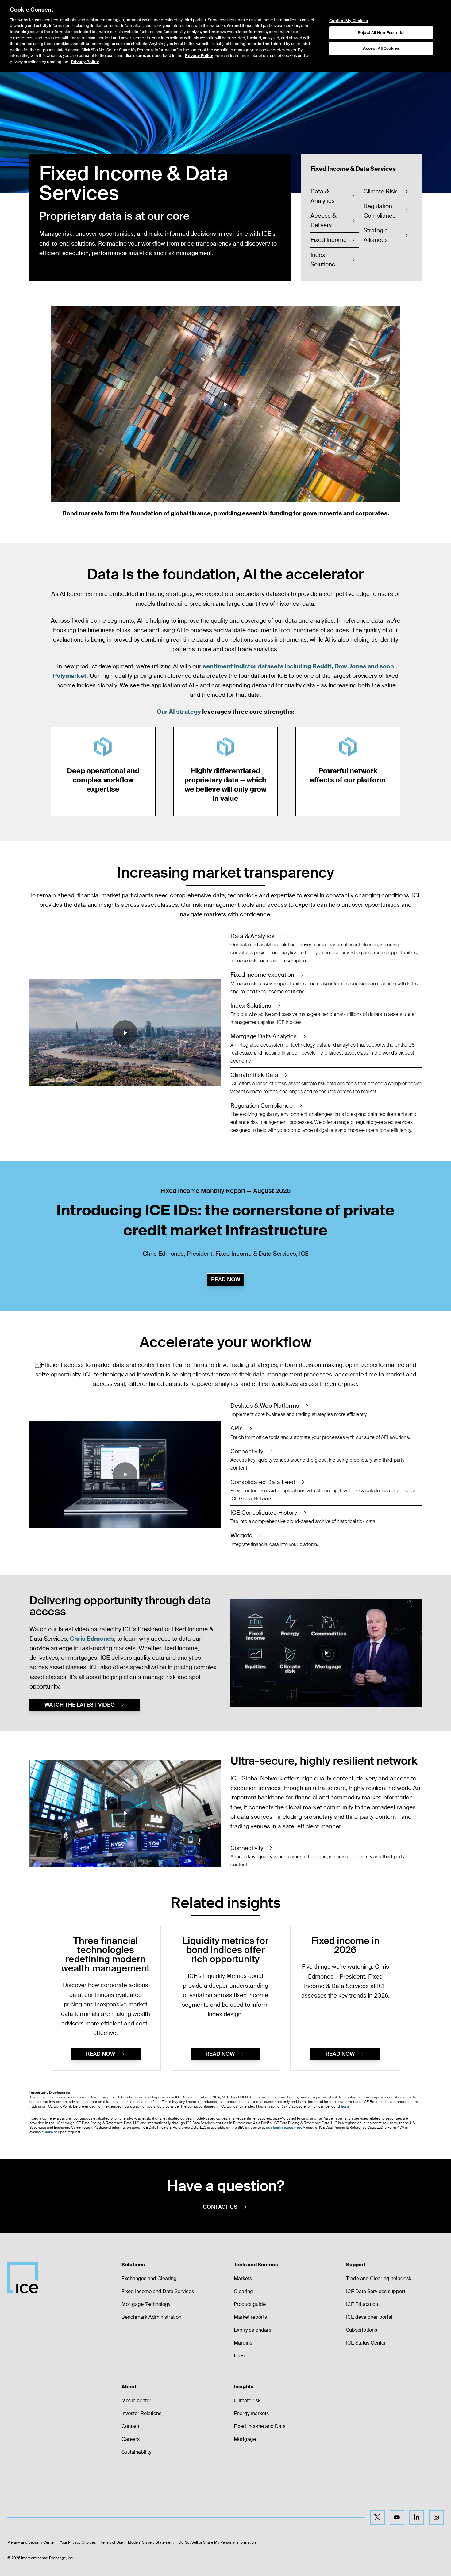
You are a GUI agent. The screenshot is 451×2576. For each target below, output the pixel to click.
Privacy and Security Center (31, 2542)
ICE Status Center (366, 2343)
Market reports (250, 2317)
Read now (226, 1280)
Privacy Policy (199, 56)
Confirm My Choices (349, 21)
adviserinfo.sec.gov (283, 2128)
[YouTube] (397, 2517)
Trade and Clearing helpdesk (379, 2278)
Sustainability (136, 2452)
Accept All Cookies (381, 48)
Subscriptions (362, 2330)
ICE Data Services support (376, 2291)
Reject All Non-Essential (381, 33)
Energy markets (251, 2413)
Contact (130, 2426)
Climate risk (247, 2400)
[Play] (225, 404)
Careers (131, 2439)
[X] (377, 2517)
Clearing (243, 2291)
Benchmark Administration (151, 2317)
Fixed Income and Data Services (158, 2291)
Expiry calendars (252, 2330)
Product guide (250, 2304)
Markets (243, 2278)
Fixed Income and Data (260, 2426)
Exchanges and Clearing (149, 2278)
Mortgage (245, 2439)
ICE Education (362, 2304)
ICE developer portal (369, 2317)
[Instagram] (436, 2517)
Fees (239, 2356)
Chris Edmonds (92, 1639)
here (345, 2106)
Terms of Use (112, 2542)
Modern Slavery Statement (151, 2542)
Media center (136, 2400)
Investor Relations (141, 2413)
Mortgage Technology (146, 2304)
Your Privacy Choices (78, 2542)
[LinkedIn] (417, 2517)
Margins (243, 2343)
